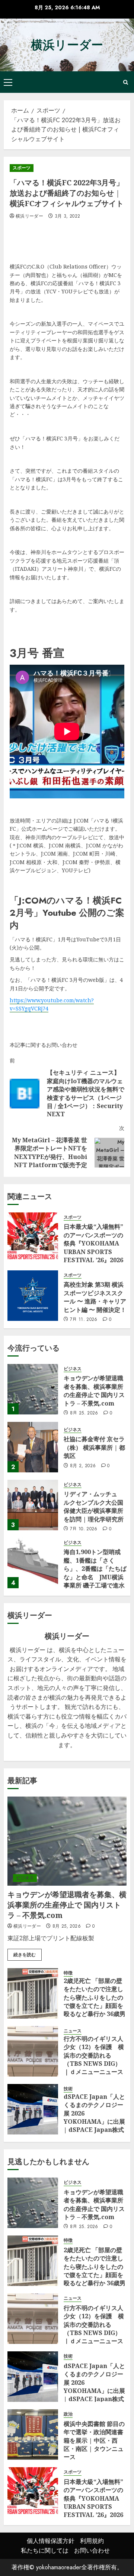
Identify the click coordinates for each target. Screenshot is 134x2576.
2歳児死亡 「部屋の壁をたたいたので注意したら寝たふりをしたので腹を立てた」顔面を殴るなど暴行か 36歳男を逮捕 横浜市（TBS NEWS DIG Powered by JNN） (95, 2010)
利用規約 (92, 2541)
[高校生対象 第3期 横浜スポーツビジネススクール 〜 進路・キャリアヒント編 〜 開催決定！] (33, 1296)
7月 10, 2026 (84, 1529)
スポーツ (22, 168)
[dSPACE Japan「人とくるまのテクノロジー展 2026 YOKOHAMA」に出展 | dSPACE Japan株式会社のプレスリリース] (33, 2109)
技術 (68, 2089)
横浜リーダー (67, 45)
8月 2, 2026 (83, 1466)
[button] (8, 82)
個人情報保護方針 (51, 2541)
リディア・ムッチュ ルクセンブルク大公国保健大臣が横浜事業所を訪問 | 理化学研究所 (94, 1506)
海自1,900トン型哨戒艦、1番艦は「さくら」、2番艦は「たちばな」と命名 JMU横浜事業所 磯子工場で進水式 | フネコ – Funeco (95, 1573)
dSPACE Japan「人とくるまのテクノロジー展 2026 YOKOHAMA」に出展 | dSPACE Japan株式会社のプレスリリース (94, 2117)
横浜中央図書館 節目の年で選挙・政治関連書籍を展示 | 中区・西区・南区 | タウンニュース (94, 2440)
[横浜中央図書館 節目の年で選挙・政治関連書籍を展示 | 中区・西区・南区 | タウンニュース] (33, 2435)
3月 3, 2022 (68, 216)
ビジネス (73, 1369)
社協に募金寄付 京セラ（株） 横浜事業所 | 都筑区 (94, 1447)
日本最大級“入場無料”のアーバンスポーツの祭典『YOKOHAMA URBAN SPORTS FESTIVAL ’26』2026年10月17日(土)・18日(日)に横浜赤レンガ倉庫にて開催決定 (94, 1256)
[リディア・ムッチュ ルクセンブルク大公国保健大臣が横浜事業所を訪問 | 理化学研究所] (33, 1505)
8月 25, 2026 (84, 1413)
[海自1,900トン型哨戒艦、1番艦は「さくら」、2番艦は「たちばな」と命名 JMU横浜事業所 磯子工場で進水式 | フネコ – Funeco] (33, 1563)
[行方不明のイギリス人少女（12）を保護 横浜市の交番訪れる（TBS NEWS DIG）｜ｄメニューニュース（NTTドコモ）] (33, 2051)
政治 (68, 2414)
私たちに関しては (45, 2551)
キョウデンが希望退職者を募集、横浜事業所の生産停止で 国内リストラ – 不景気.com (94, 1390)
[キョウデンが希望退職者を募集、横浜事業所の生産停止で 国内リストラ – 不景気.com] (33, 1389)
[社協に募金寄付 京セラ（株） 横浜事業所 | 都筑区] (33, 1447)
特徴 (68, 1973)
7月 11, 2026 (84, 1320)
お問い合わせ (92, 2551)
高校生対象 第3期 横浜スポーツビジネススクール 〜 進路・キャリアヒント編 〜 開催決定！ (95, 1297)
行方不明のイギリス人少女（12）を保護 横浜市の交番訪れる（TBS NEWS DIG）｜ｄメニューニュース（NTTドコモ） (94, 2059)
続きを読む (25, 1955)
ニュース (73, 2031)
